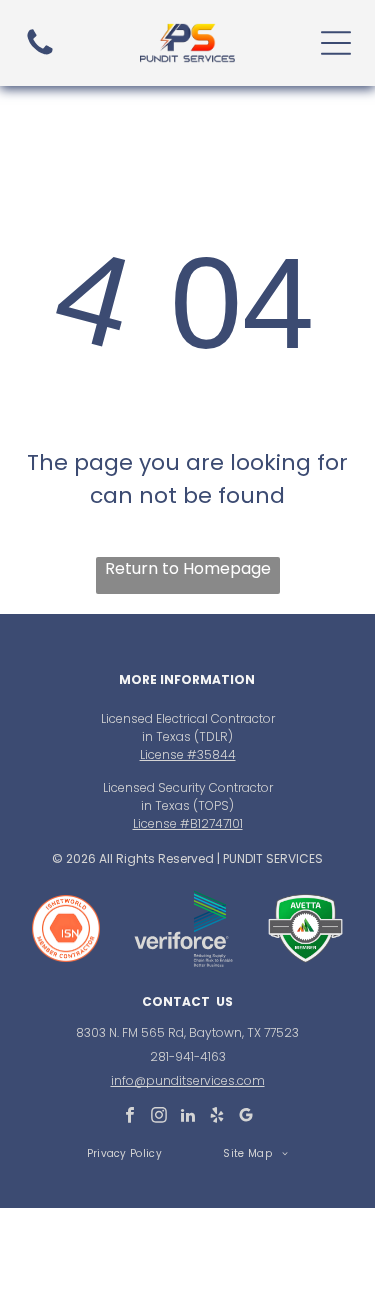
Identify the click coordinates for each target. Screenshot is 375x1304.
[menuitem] (124, 1153)
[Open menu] (336, 43)
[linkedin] (188, 1117)
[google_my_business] (246, 1117)
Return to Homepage (188, 568)
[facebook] (130, 1117)
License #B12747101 (188, 823)
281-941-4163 (188, 1056)
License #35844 (188, 754)
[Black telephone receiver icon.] (40, 53)
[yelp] (217, 1117)
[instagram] (159, 1117)
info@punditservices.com (188, 1080)
